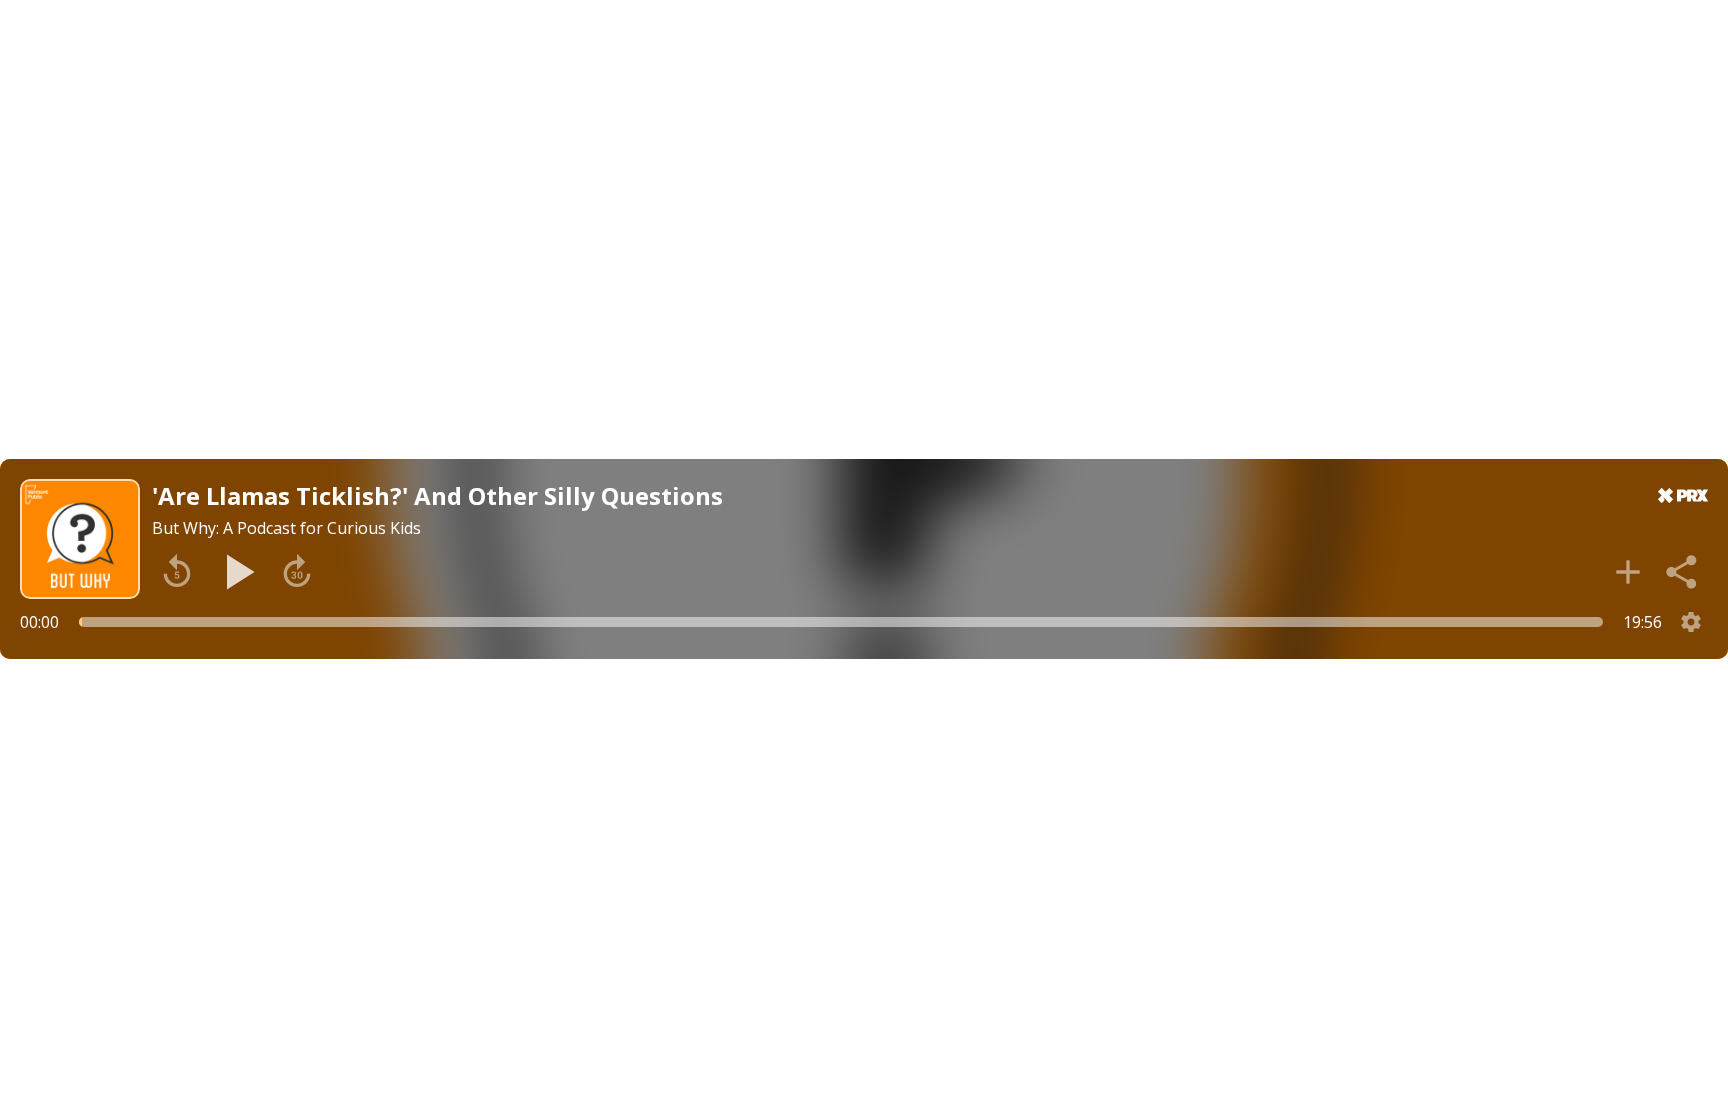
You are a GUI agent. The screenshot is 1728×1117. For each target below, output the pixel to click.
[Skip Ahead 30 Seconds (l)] (297, 572)
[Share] (1683, 572)
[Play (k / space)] (237, 572)
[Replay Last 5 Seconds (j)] (177, 572)
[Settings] (1691, 622)
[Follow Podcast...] (1628, 572)
